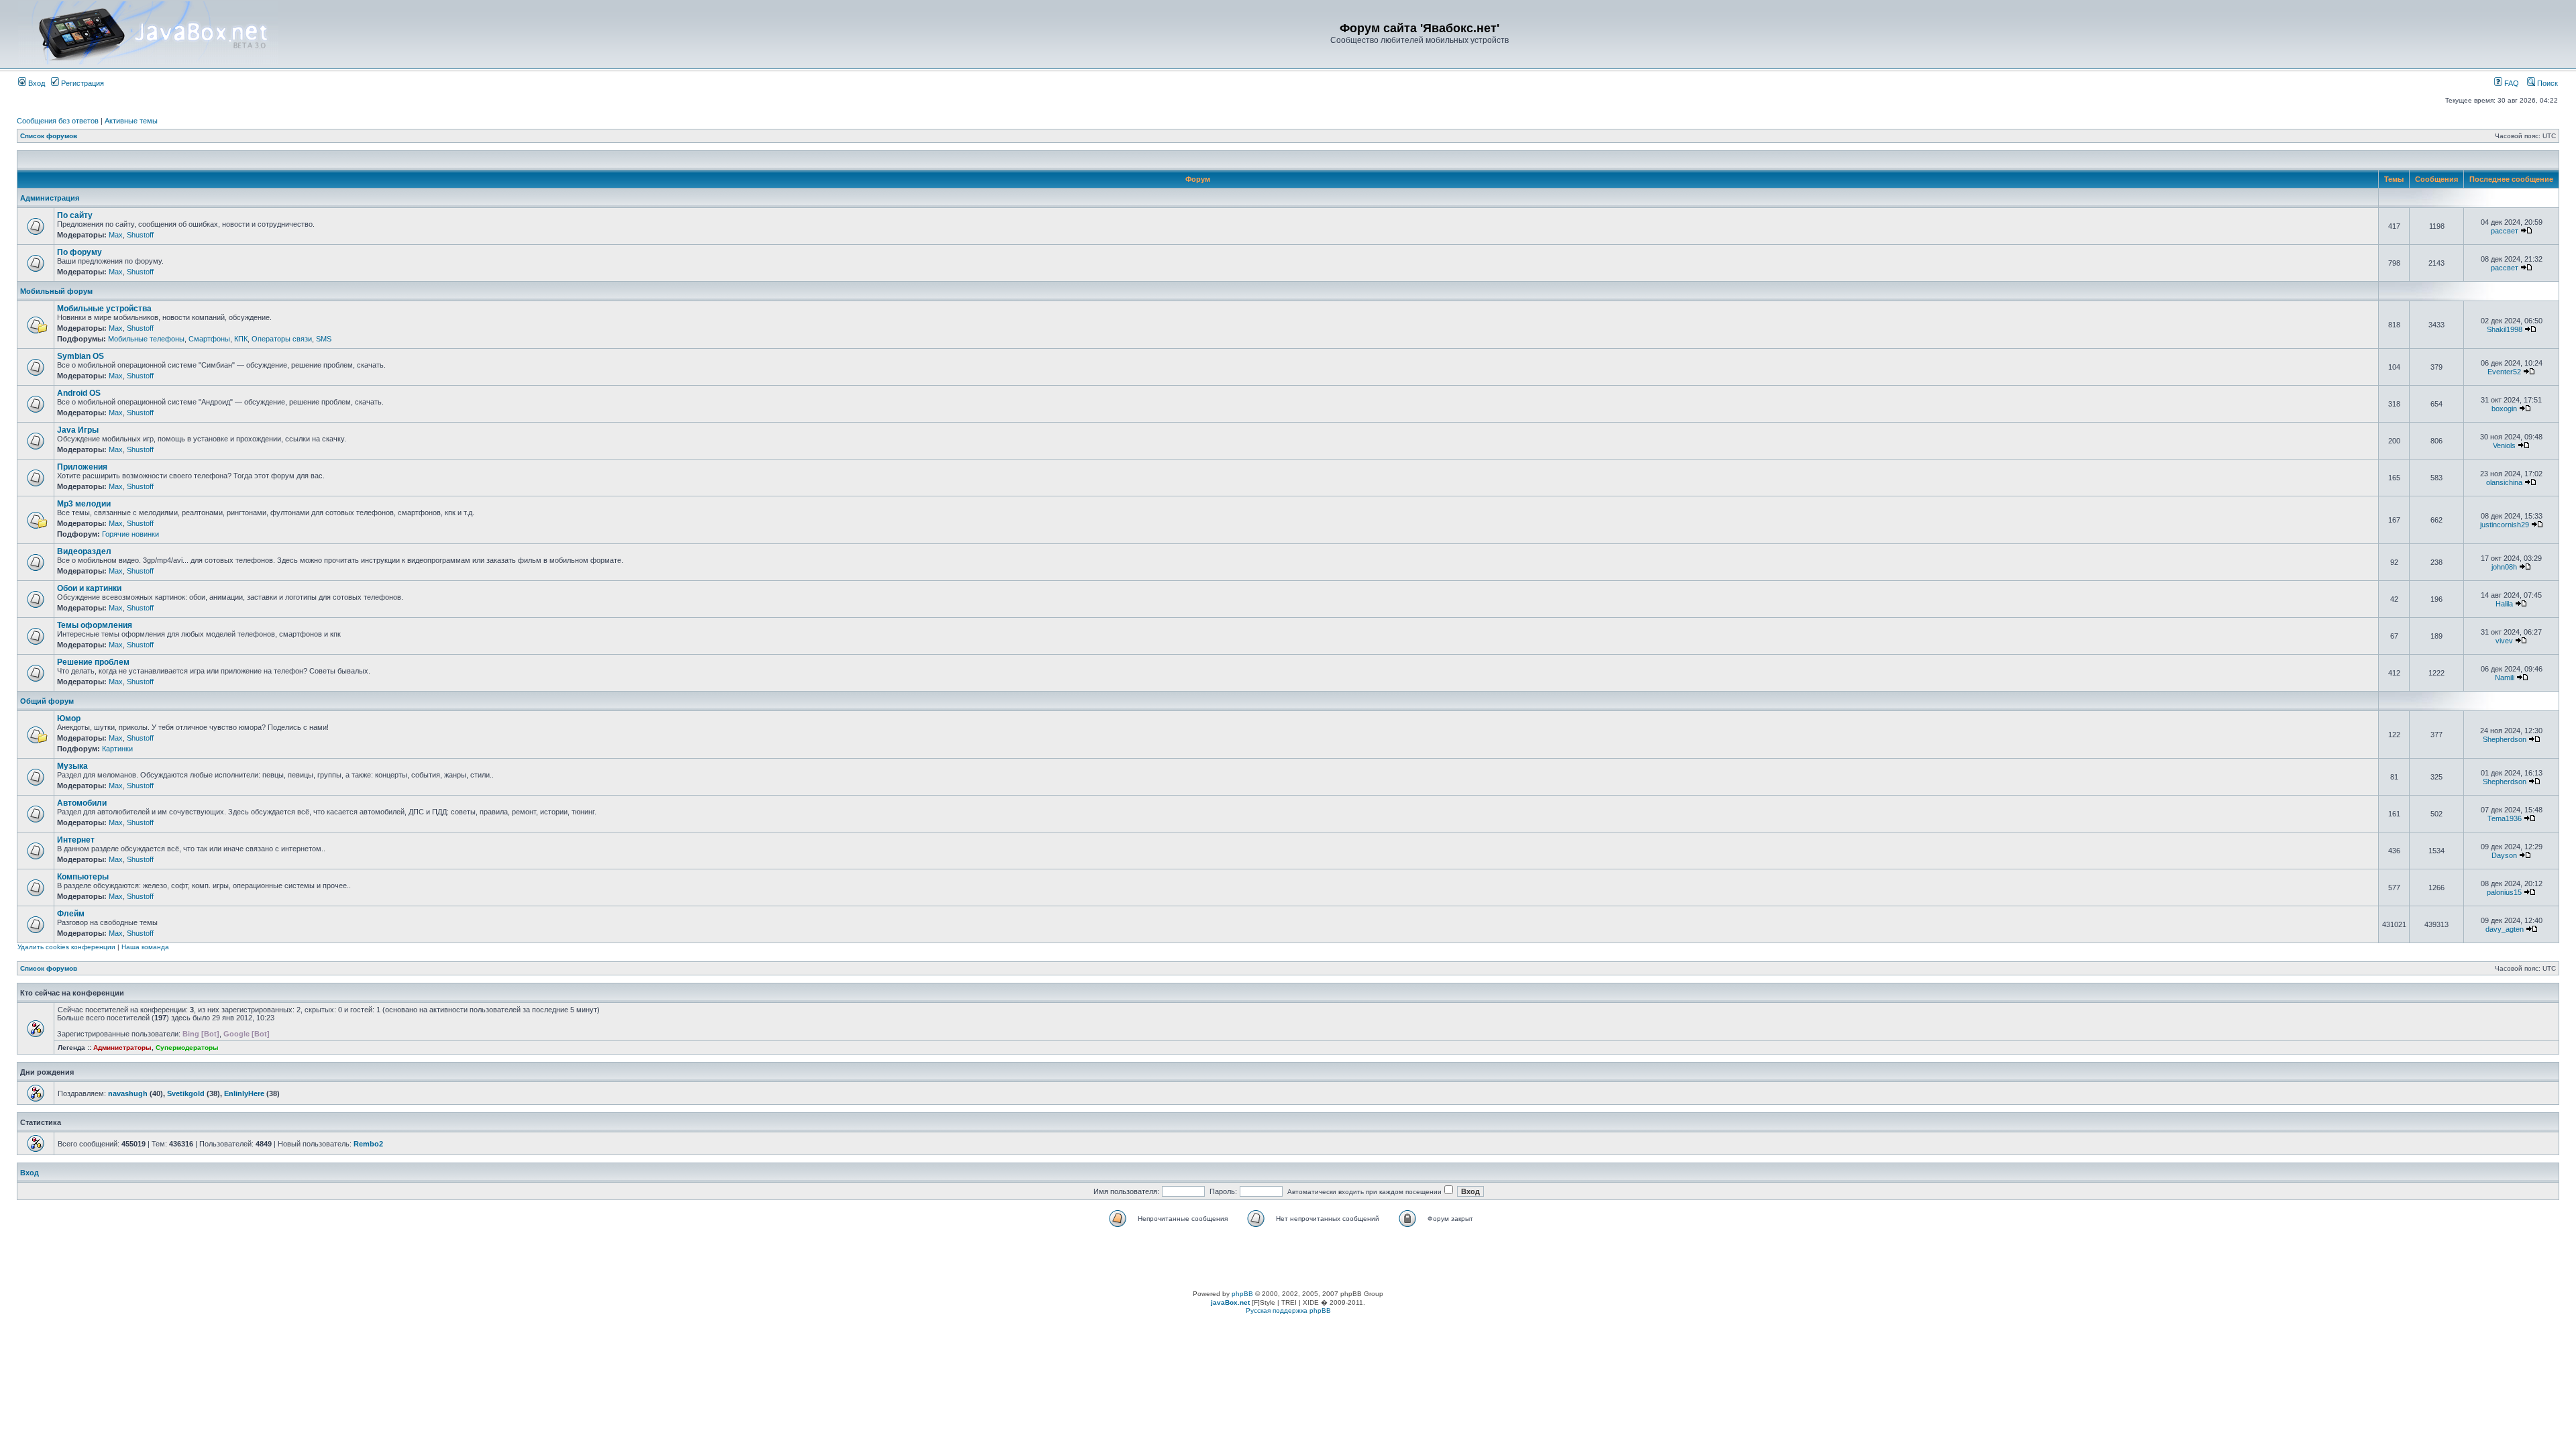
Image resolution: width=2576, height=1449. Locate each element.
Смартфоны (209, 339)
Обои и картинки (89, 588)
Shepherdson (2505, 739)
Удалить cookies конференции (66, 947)
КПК (241, 339)
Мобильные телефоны (146, 339)
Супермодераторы (187, 1048)
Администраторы (122, 1048)
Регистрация (82, 83)
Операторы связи (282, 339)
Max (116, 235)
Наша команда (145, 947)
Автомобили (82, 803)
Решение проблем (93, 662)
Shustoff (140, 235)
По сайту (75, 215)
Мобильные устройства (104, 309)
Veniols (2504, 445)
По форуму (79, 252)
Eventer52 (2504, 372)
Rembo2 (368, 1144)
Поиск (2546, 83)
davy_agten (2505, 929)
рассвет (2505, 231)
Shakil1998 (2505, 329)
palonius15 (2504, 892)
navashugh (128, 1093)
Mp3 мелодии (84, 504)
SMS (324, 339)
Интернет (76, 840)
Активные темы (131, 121)
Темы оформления (95, 625)
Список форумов (49, 136)
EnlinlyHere (244, 1093)
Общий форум (47, 701)
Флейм (71, 914)
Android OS (79, 393)
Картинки (117, 749)
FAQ (2511, 83)
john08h (2504, 567)
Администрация (50, 198)
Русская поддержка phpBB (1288, 1310)
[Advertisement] (1288, 1260)
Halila (2504, 604)
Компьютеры (83, 877)
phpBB (1242, 1294)
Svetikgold (186, 1093)
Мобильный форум (56, 291)
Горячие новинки (130, 534)
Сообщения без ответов (58, 121)
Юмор (69, 718)
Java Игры (78, 430)
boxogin (2504, 409)
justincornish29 (2505, 525)
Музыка (72, 766)
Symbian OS (80, 356)
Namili (2505, 678)
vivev (2504, 641)
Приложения (82, 467)
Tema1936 (2505, 818)
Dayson (2504, 855)
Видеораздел (84, 551)
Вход (36, 83)
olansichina (2504, 482)
